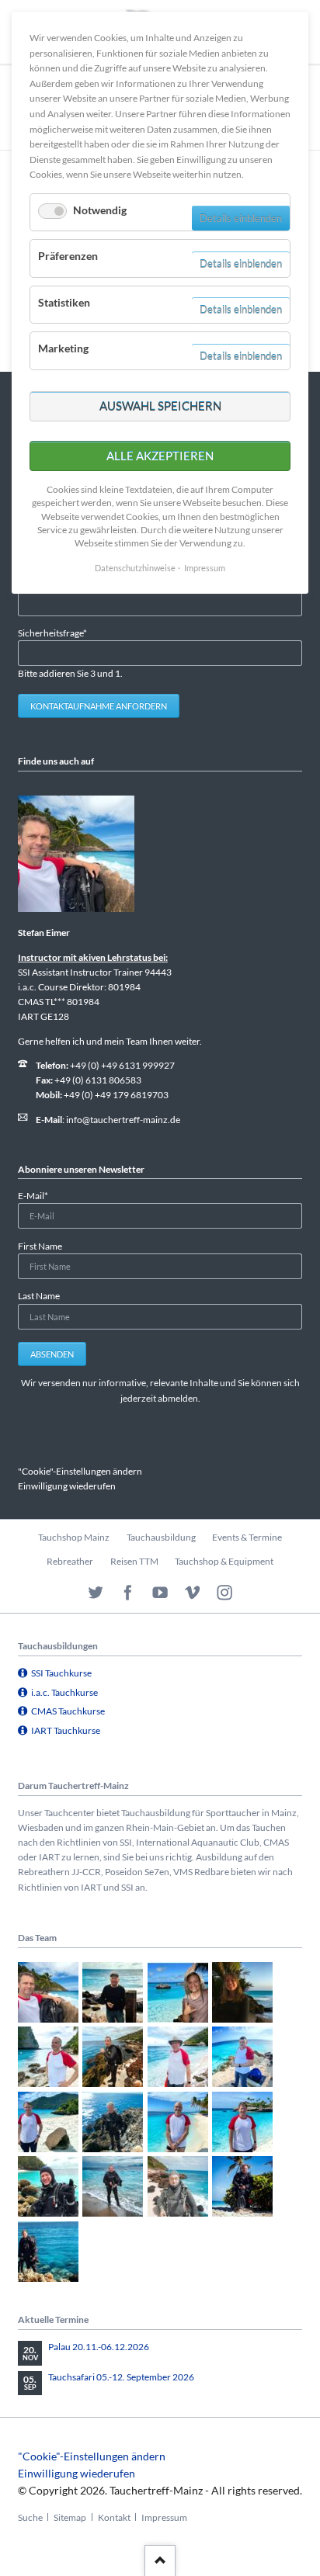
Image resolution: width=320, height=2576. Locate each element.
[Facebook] (128, 1593)
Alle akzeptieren (160, 456)
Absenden (52, 1354)
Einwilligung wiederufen (67, 1486)
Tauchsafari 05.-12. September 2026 (121, 2377)
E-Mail (38, 1195)
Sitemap (70, 2517)
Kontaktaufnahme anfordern (99, 706)
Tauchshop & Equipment (224, 1561)
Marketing (63, 348)
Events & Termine (247, 1537)
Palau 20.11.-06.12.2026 (99, 2347)
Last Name (39, 1296)
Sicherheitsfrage (52, 633)
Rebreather (70, 1561)
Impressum (164, 2517)
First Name (40, 1246)
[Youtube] (160, 1593)
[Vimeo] (192, 1593)
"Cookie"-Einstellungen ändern (80, 1471)
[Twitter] (96, 1593)
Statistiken (64, 302)
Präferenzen (68, 256)
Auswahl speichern (160, 406)
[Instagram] (225, 1593)
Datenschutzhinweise (135, 568)
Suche (30, 2517)
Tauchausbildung (161, 1537)
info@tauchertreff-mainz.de (123, 1120)
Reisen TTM (134, 1561)
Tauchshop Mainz (74, 1537)
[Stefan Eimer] (76, 854)
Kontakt (114, 2517)
